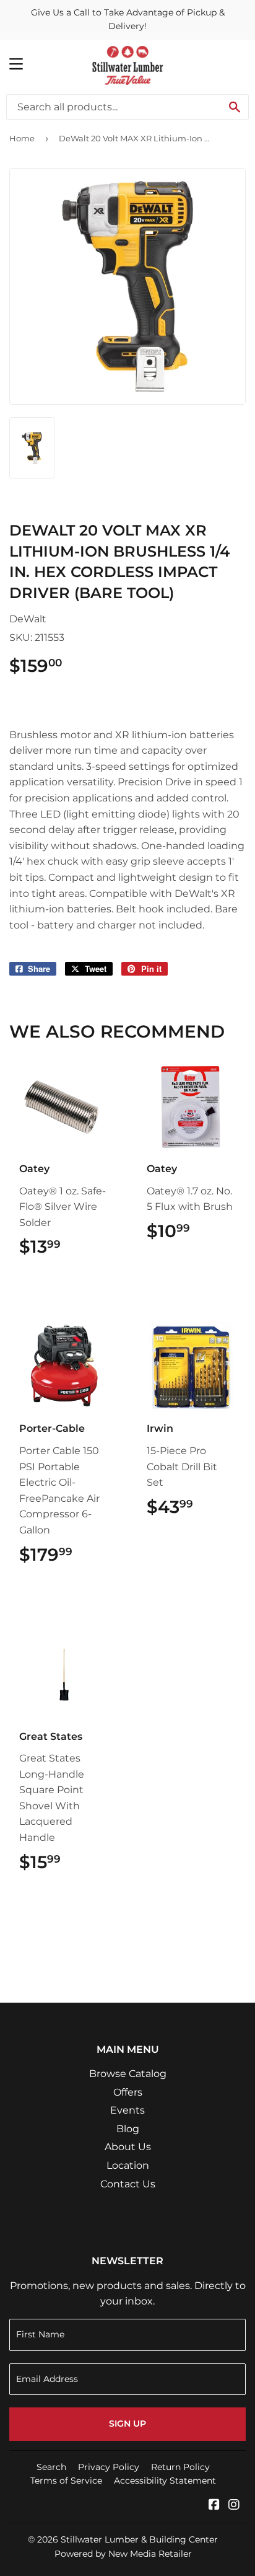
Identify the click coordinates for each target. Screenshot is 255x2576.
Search (51, 2467)
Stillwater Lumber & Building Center (139, 2539)
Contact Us (128, 2184)
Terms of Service (66, 2481)
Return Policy (180, 2467)
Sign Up (127, 2424)
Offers (128, 2092)
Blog (128, 2129)
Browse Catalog (128, 2074)
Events (127, 2110)
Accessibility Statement (165, 2481)
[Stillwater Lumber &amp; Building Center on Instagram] (234, 2506)
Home (22, 138)
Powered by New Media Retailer (123, 2554)
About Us (128, 2147)
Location (128, 2165)
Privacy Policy (109, 2467)
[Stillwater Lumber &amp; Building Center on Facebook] (214, 2506)
